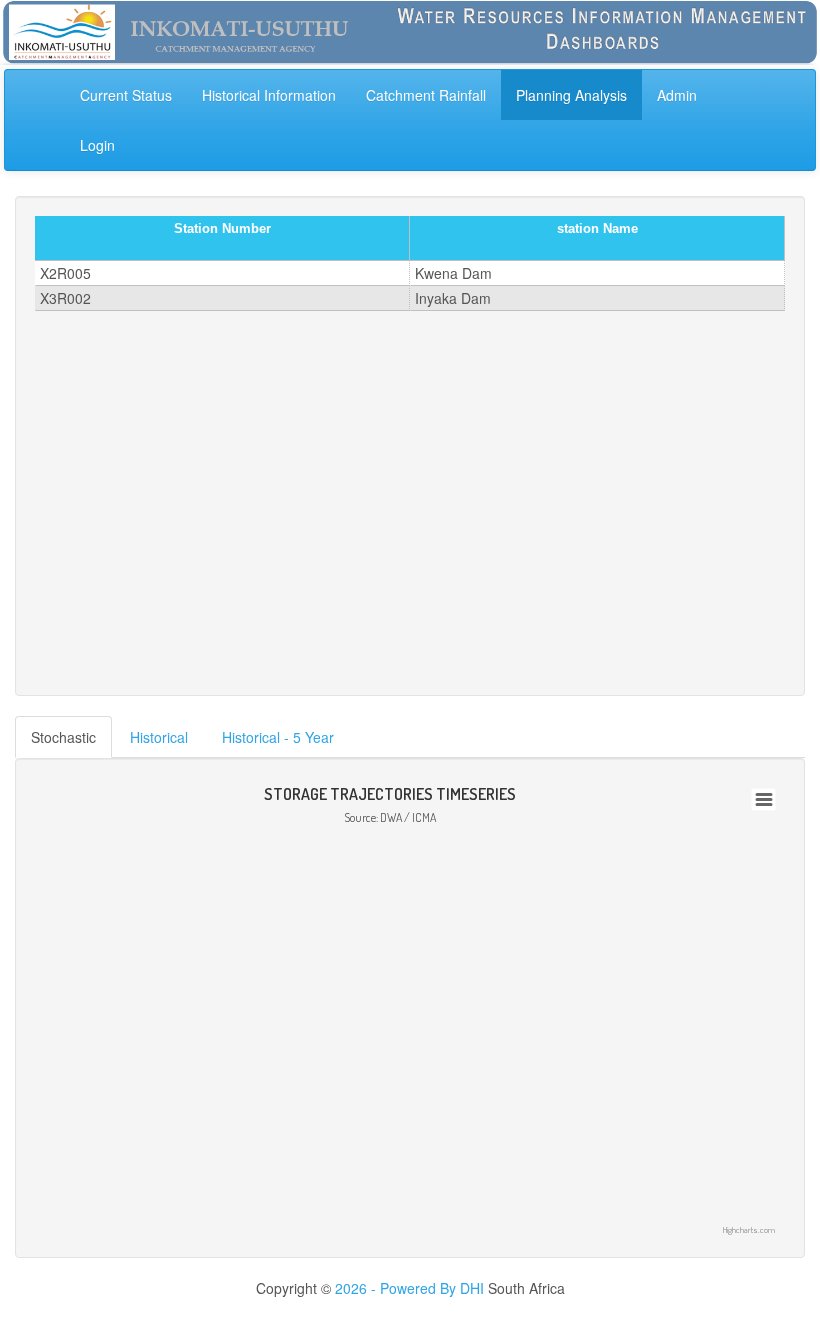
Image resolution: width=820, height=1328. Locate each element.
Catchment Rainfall (426, 95)
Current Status (126, 95)
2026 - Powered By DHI (409, 1288)
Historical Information (269, 95)
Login (97, 145)
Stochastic (63, 737)
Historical (159, 737)
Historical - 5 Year (278, 737)
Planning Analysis (571, 95)
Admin (677, 95)
